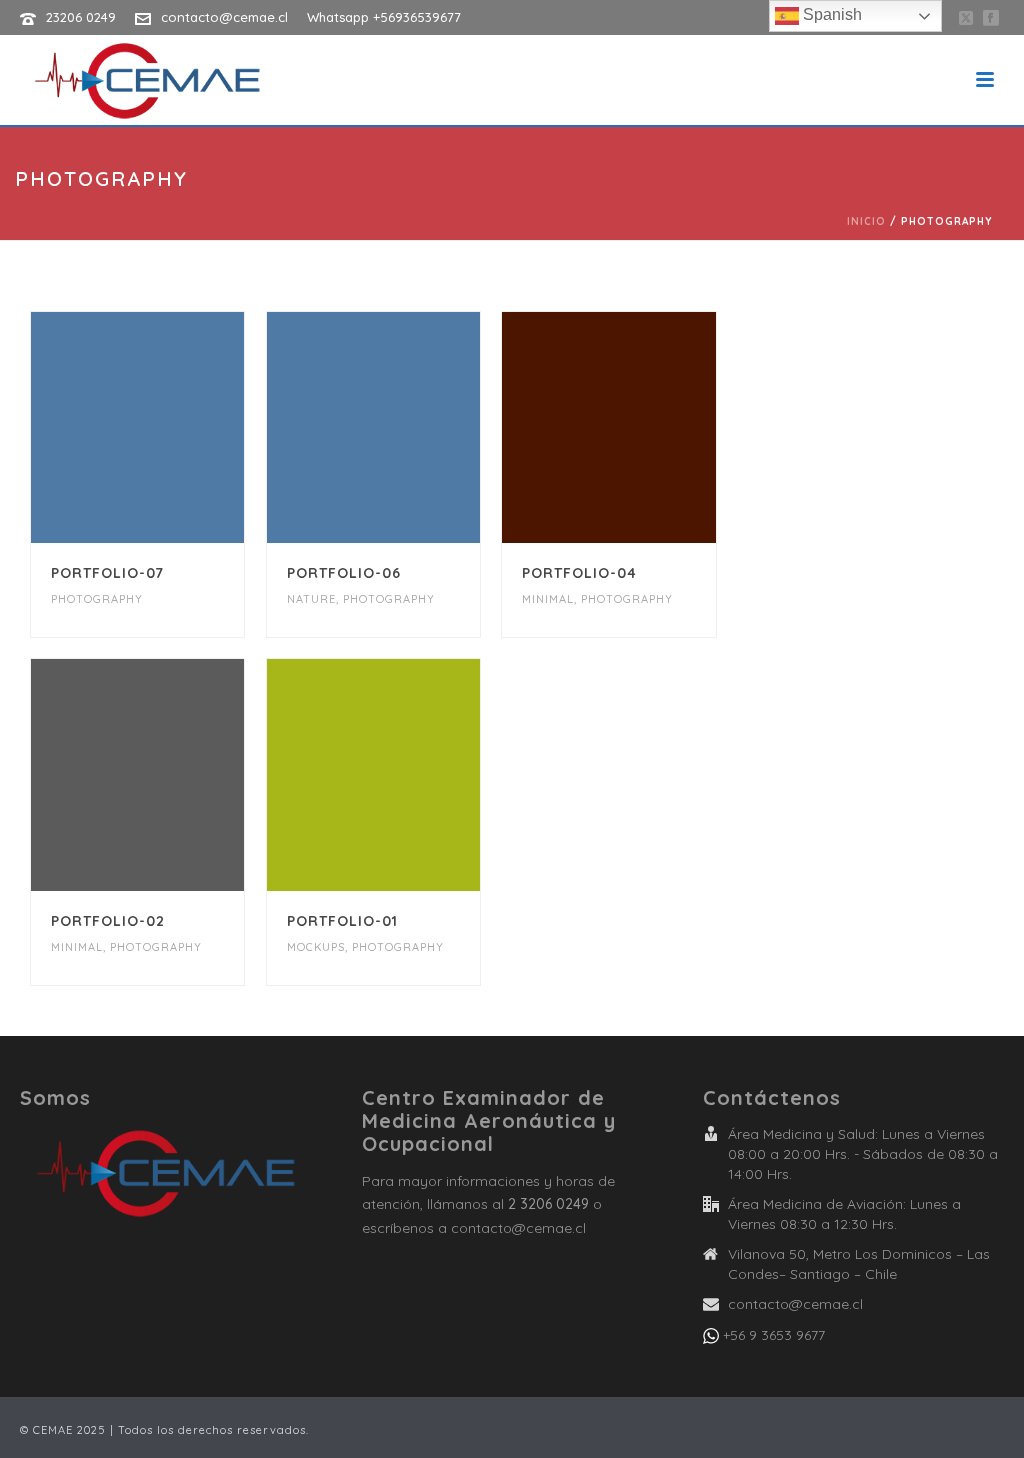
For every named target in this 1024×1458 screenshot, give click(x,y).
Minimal (548, 599)
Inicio (866, 221)
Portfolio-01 (342, 921)
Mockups (316, 947)
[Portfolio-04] (644, 428)
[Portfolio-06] (408, 428)
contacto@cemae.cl (224, 17)
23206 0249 (81, 17)
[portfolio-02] (172, 775)
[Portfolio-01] (408, 775)
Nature (311, 599)
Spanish (830, 14)
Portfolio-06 (344, 573)
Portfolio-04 (579, 573)
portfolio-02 (108, 921)
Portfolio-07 (107, 573)
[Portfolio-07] (172, 428)
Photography (97, 599)
